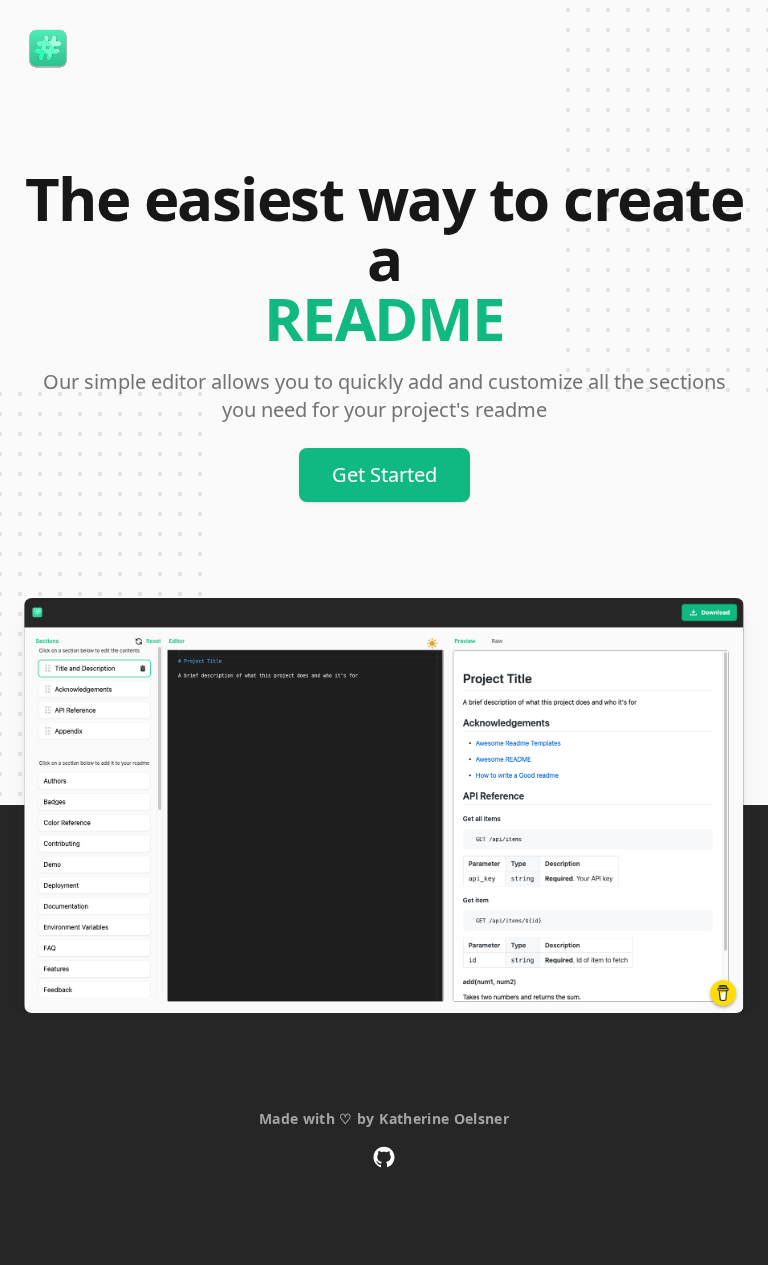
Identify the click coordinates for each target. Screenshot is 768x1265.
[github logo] (384, 1157)
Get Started (384, 474)
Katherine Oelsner (444, 1118)
